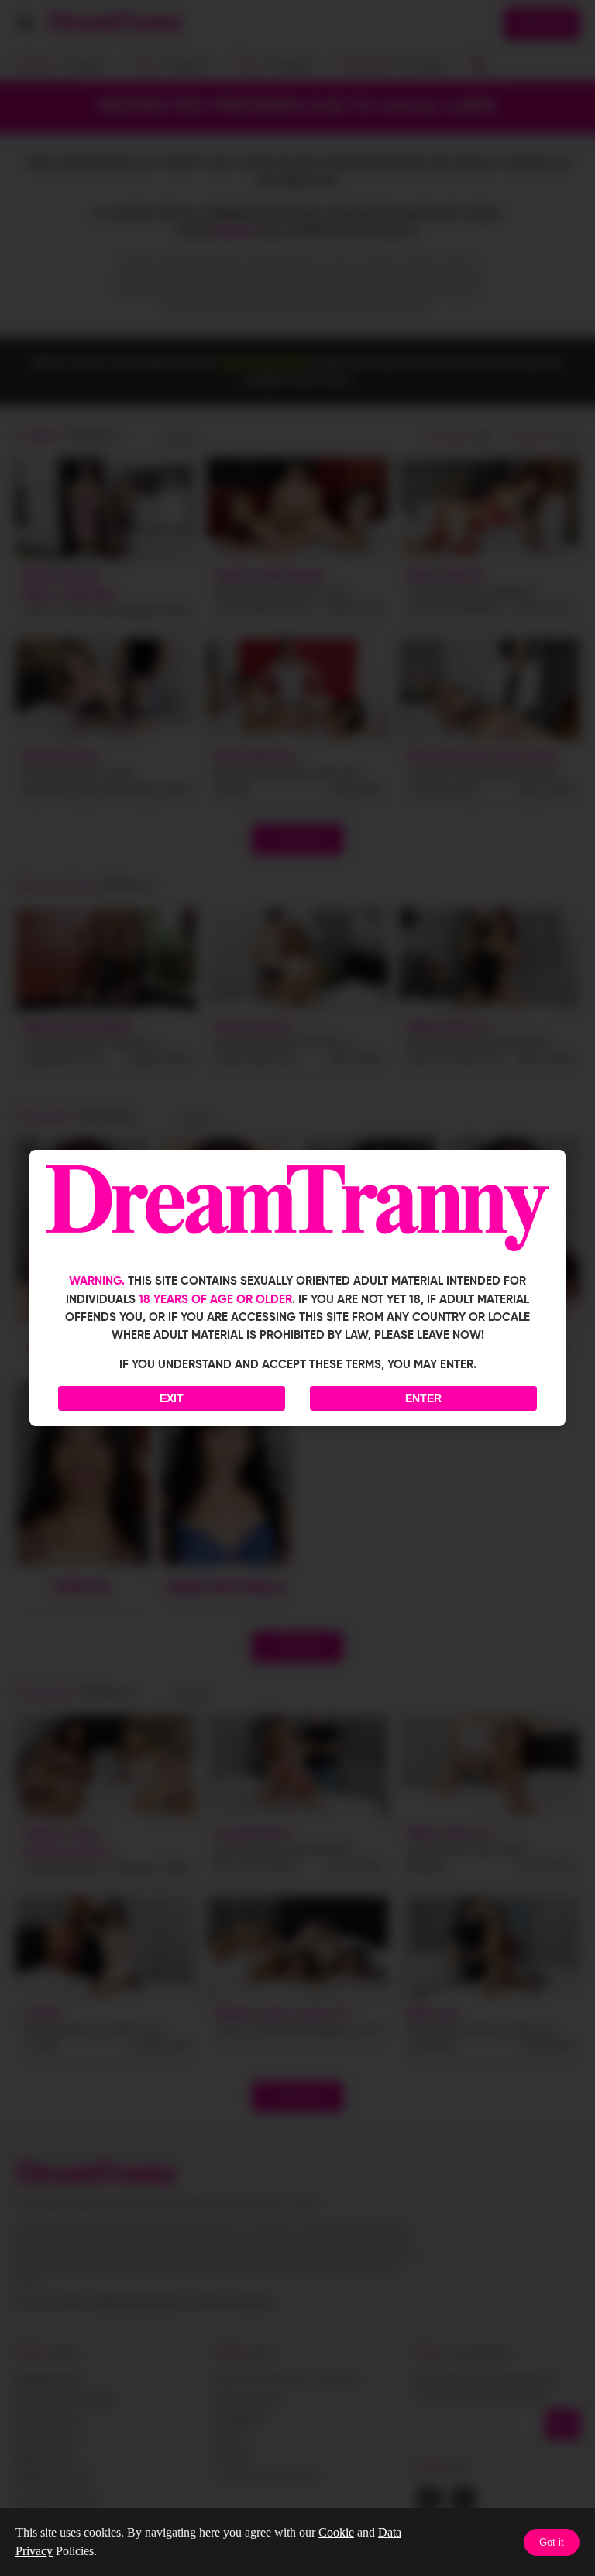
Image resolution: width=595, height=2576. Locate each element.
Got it (552, 2542)
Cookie (336, 2532)
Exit (172, 1398)
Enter (423, 1398)
